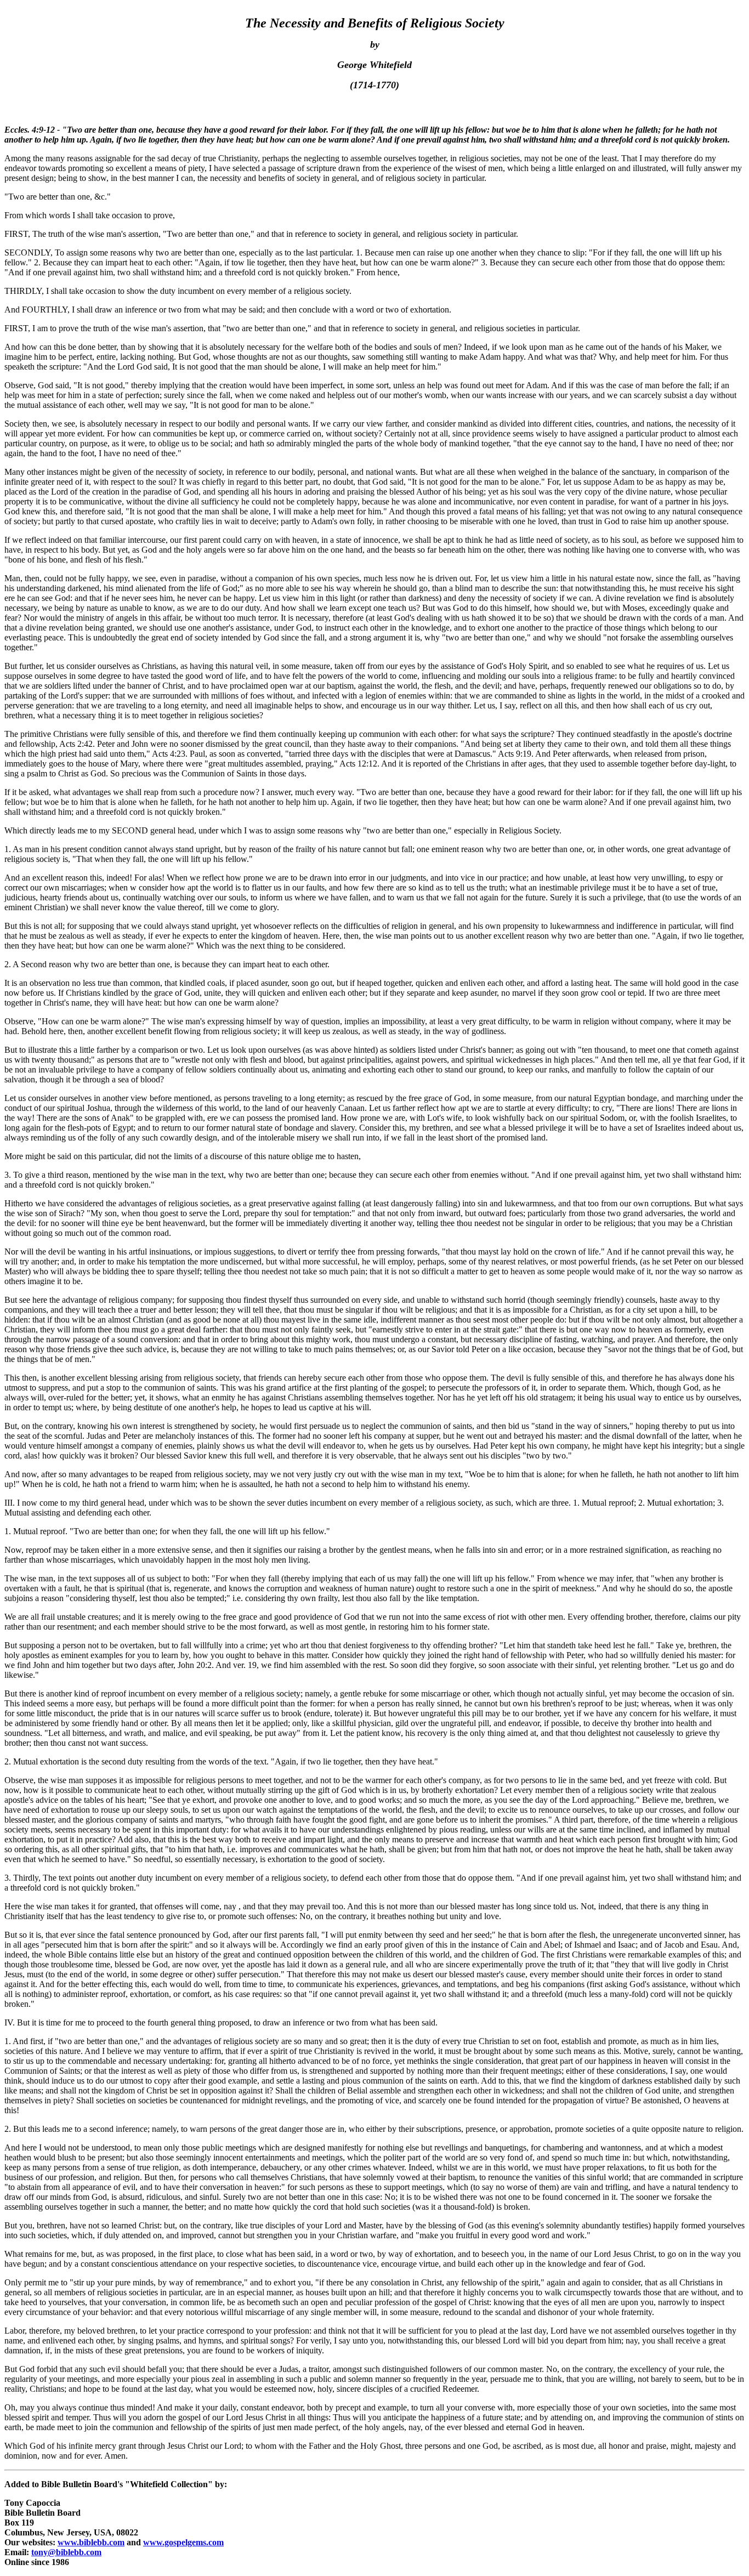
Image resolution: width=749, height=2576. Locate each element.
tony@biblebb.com (66, 2552)
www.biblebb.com (91, 2542)
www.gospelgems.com (183, 2542)
